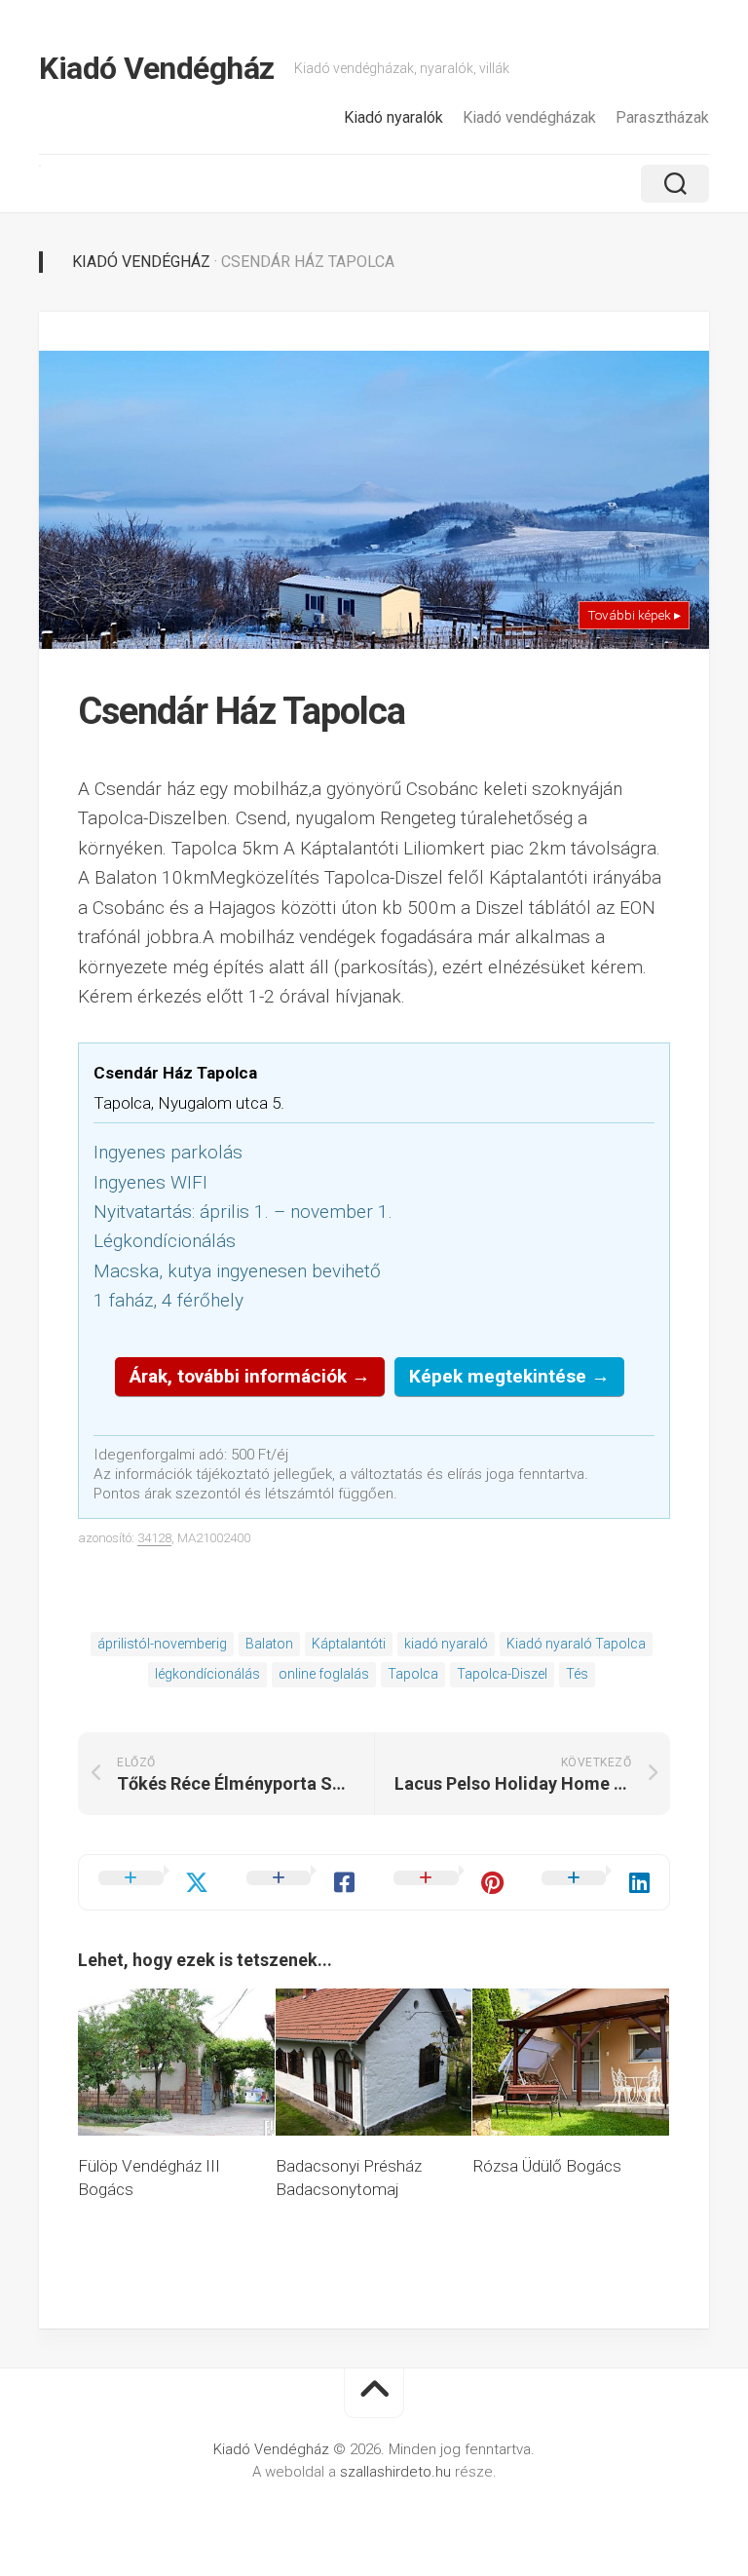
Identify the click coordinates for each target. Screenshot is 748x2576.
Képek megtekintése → (509, 1376)
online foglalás (324, 1674)
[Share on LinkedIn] (596, 1882)
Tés (577, 1674)
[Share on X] (153, 1882)
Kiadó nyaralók (393, 117)
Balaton (269, 1644)
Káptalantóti (349, 1644)
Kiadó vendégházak (529, 117)
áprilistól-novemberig (162, 1644)
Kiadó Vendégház (157, 68)
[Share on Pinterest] (448, 1882)
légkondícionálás (207, 1674)
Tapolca (413, 1674)
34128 (154, 1538)
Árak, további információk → (250, 1376)
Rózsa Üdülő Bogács (547, 2166)
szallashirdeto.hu (397, 2472)
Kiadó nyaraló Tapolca (576, 1644)
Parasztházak (662, 117)
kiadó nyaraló (446, 1644)
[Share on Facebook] (301, 1882)
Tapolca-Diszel (502, 1674)
